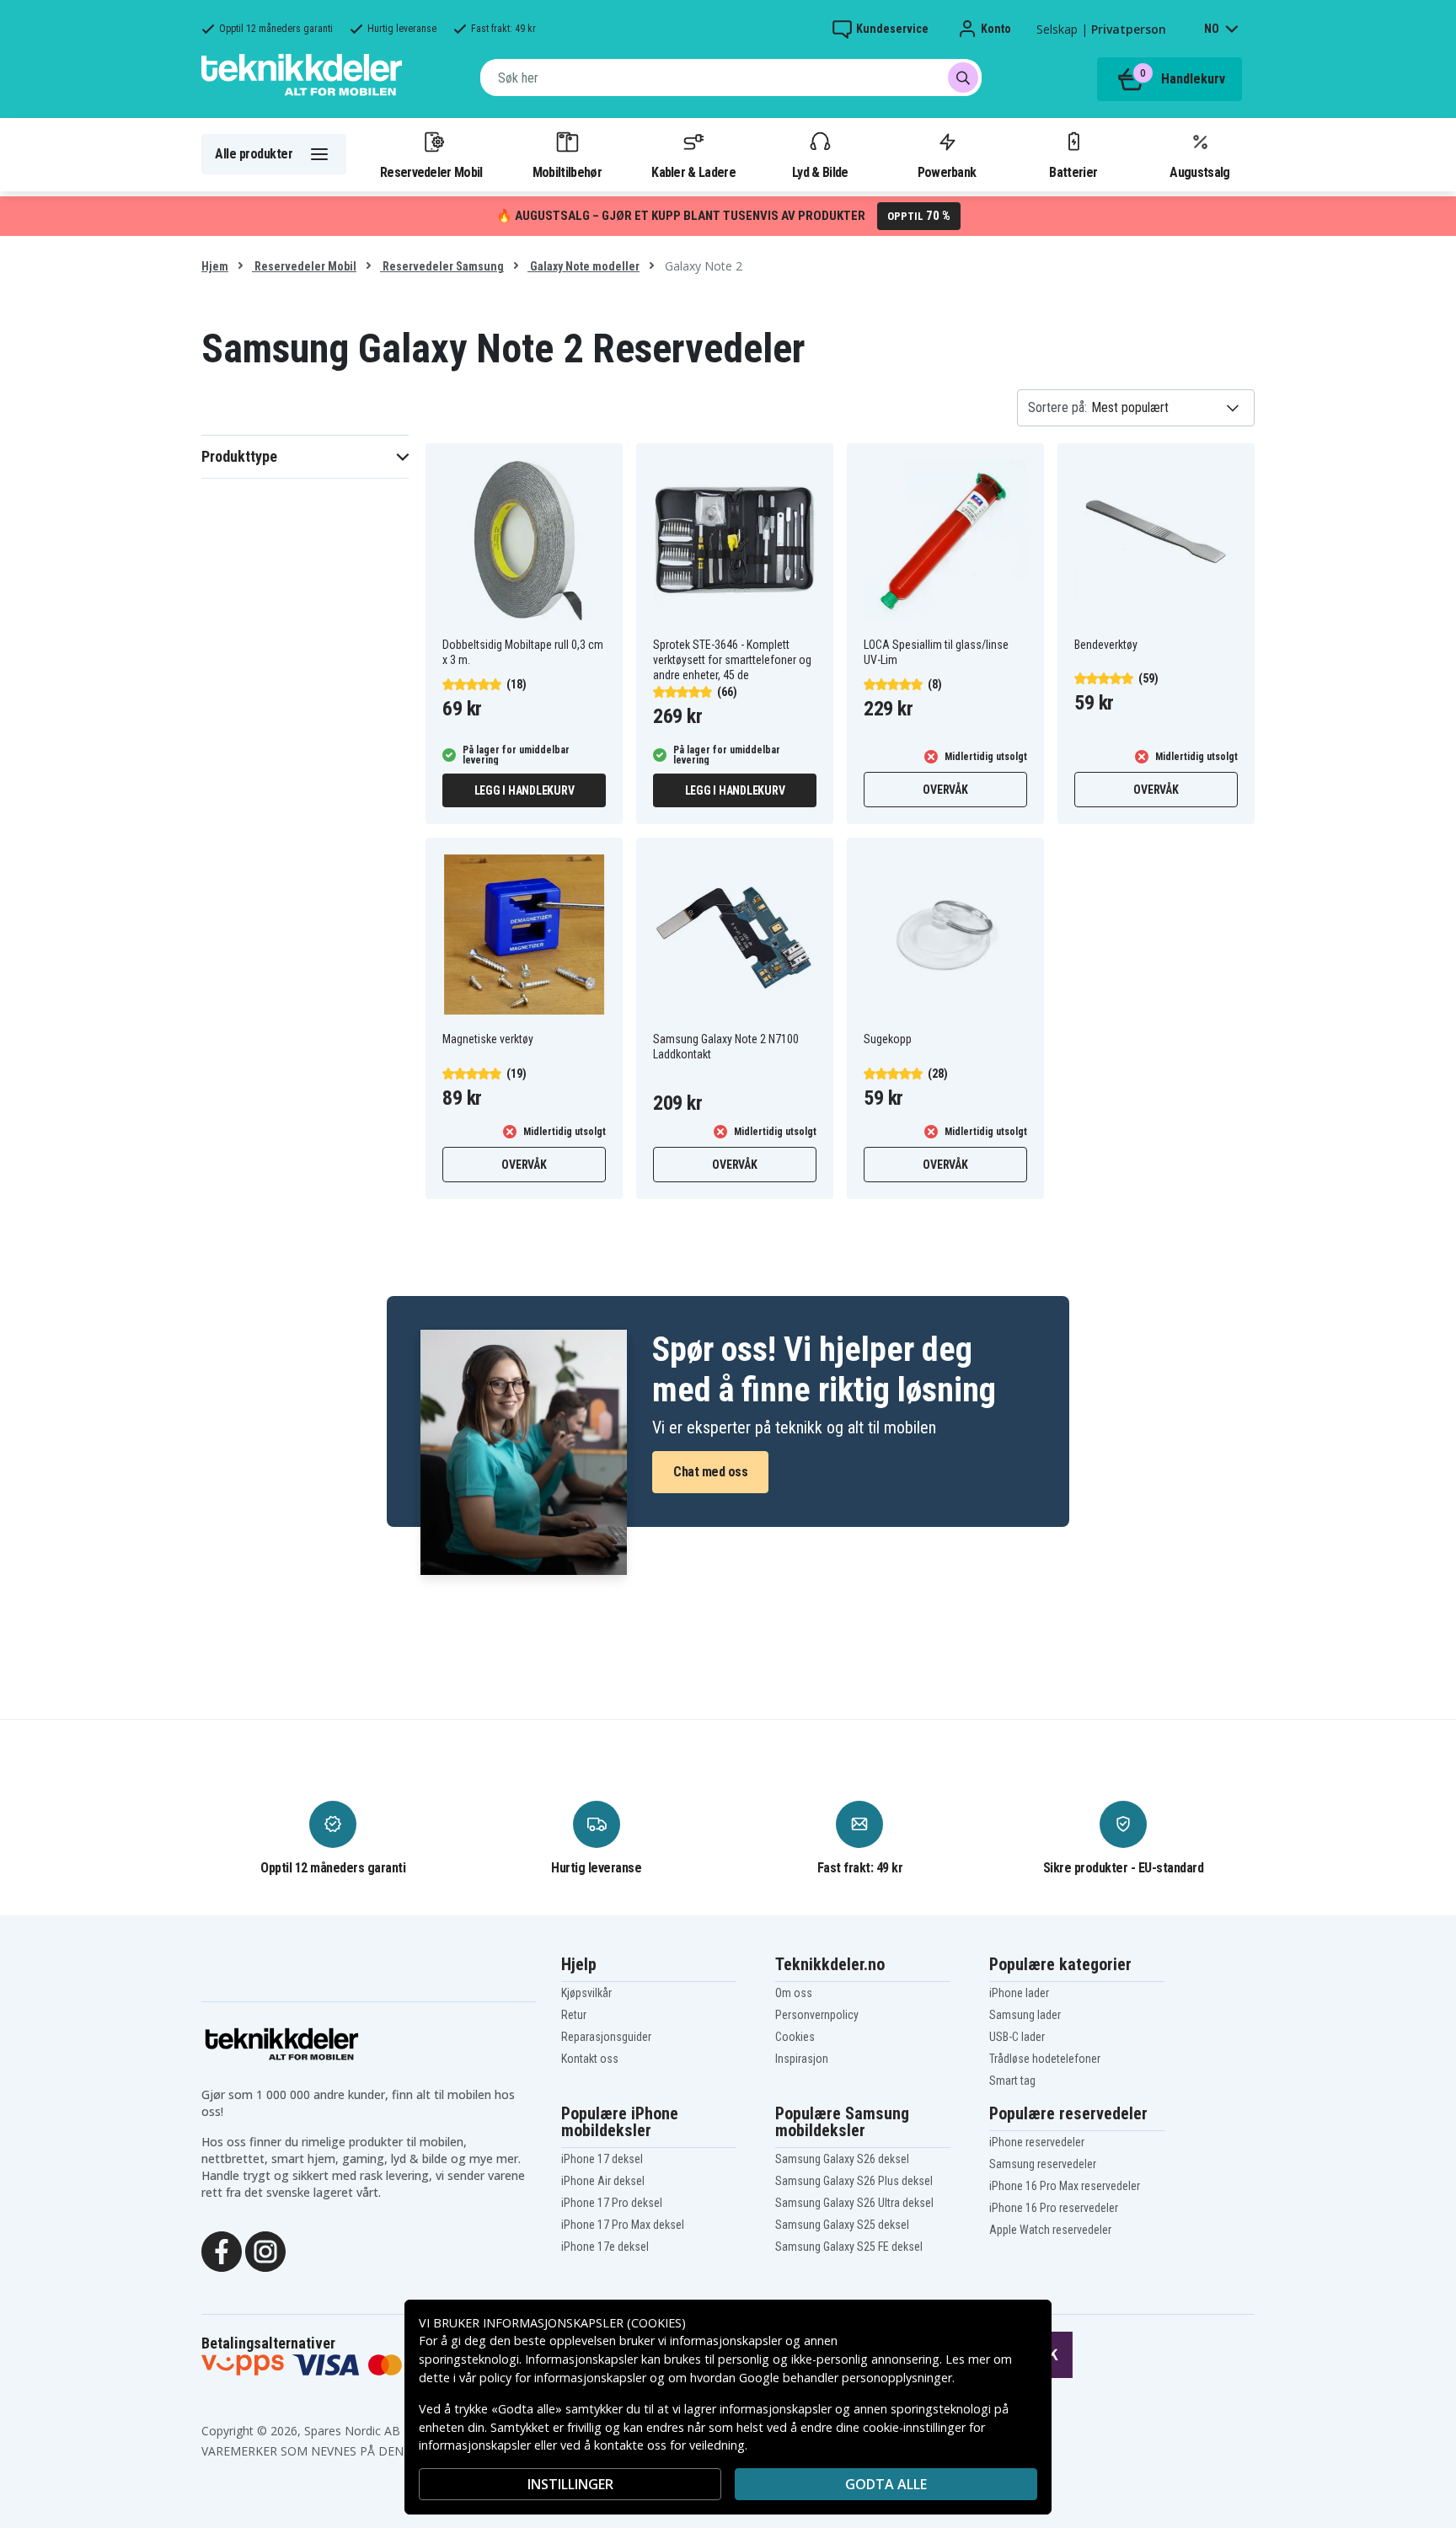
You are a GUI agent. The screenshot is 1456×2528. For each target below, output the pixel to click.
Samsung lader (1025, 2015)
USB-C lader (1017, 2037)
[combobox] (731, 78)
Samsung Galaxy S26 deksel (842, 2159)
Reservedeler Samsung (442, 266)
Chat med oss (710, 1472)
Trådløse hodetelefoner (1045, 2059)
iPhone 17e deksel (605, 2247)
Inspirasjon (802, 2059)
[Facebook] (222, 2250)
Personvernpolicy (817, 2015)
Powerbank (947, 172)
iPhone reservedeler (1037, 2142)
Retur (574, 2015)
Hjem (215, 266)
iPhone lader (1019, 1993)
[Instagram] (265, 2250)
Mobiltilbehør (567, 172)
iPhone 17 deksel (602, 2159)
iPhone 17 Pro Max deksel (623, 2225)
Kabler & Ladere (693, 172)
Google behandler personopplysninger (846, 2378)
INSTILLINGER (570, 2484)
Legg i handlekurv (525, 790)
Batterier (1073, 172)
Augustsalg (1199, 172)
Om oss (794, 1993)
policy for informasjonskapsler (563, 2378)
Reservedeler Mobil (431, 172)
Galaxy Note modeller (583, 266)
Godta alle (886, 2484)
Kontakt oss (590, 2059)
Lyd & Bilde (820, 172)
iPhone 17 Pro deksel (612, 2203)
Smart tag (1012, 2081)
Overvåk (945, 790)
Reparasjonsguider (606, 2037)
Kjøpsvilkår (586, 1993)
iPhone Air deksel (603, 2181)
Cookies (795, 2037)
